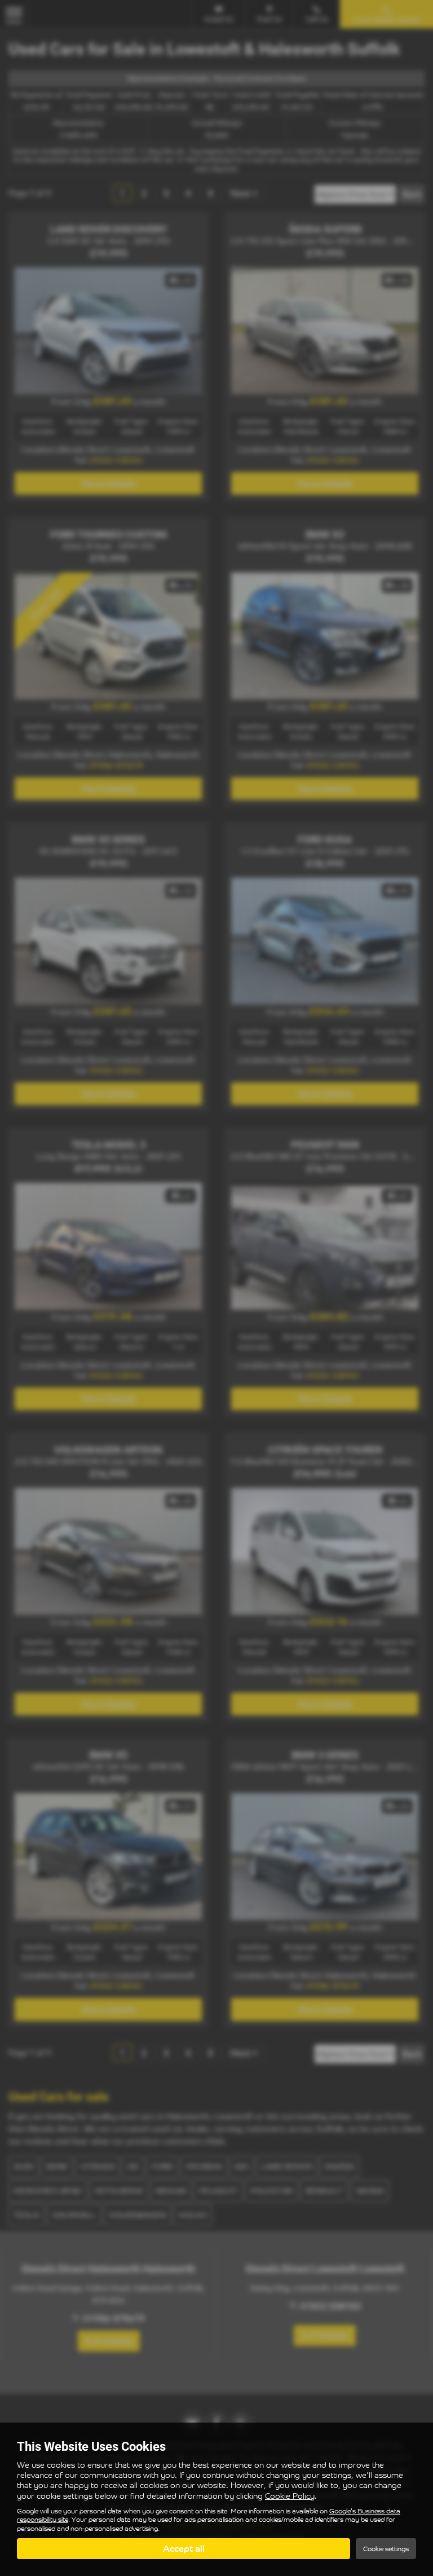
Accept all (184, 2548)
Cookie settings (386, 2549)
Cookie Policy (290, 2496)
